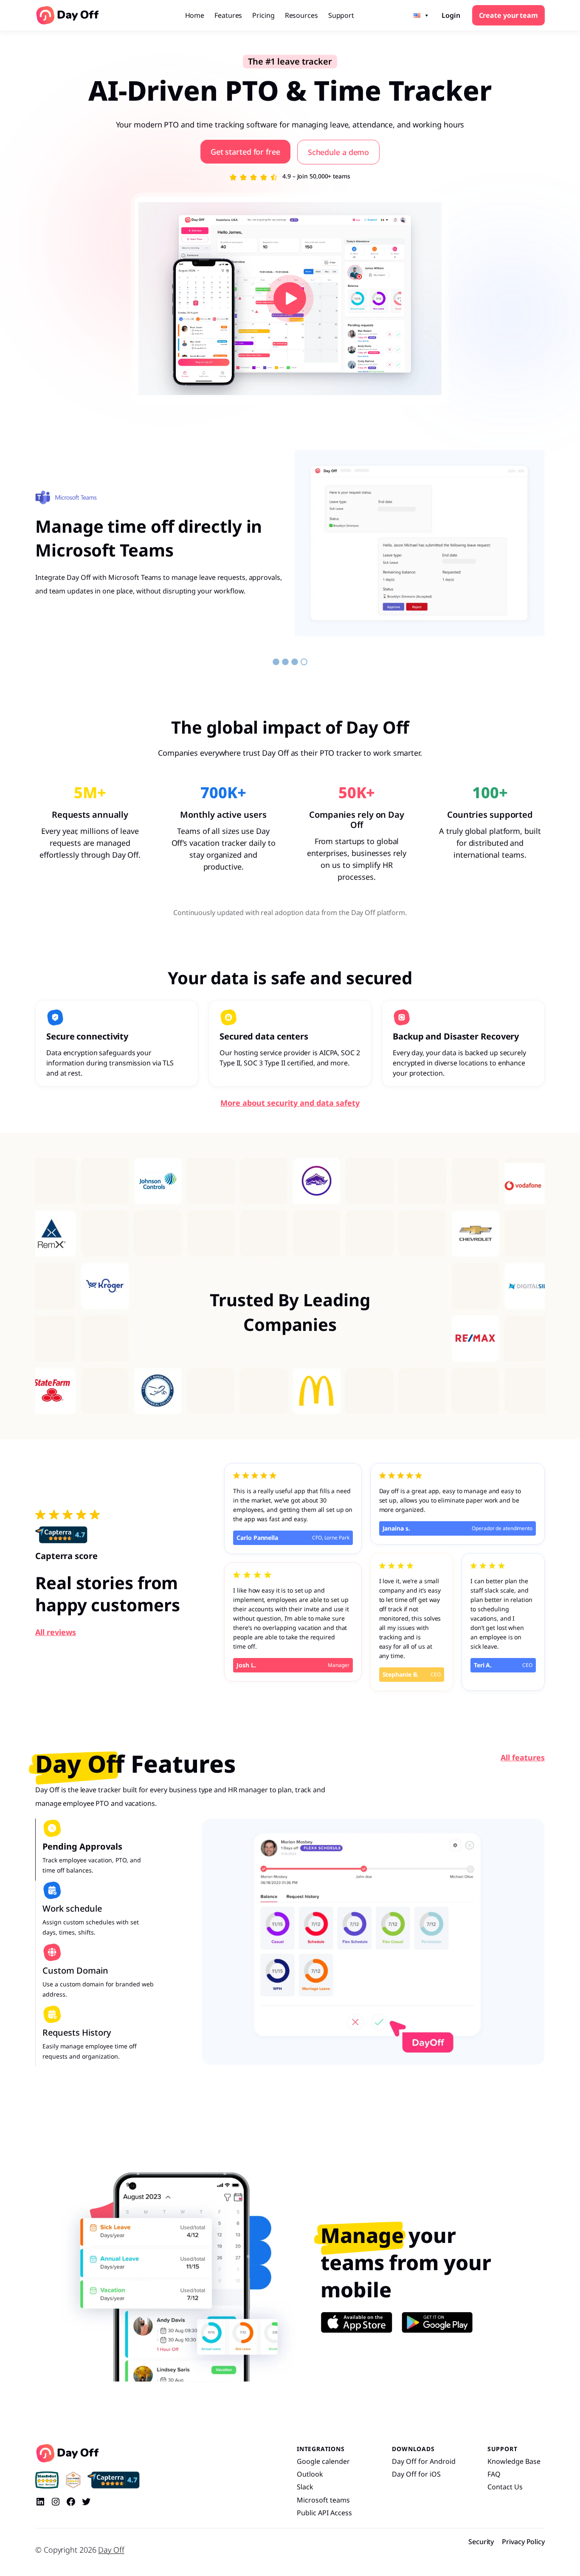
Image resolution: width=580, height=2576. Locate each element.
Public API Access (324, 2513)
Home (195, 15)
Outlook (310, 2474)
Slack (305, 2487)
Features (228, 15)
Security (481, 2542)
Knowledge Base (514, 2461)
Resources (301, 15)
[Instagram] (56, 2502)
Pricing (263, 15)
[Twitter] (86, 2502)
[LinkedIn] (40, 2502)
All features (523, 1757)
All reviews (56, 1632)
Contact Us (505, 2487)
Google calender (323, 2461)
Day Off (111, 2550)
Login (451, 15)
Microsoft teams (323, 2500)
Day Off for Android (424, 2461)
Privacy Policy (523, 2542)
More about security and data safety (290, 1103)
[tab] (95, 1850)
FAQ (494, 2474)
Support (341, 15)
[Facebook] (71, 2502)
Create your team (508, 15)
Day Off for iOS (416, 2474)
